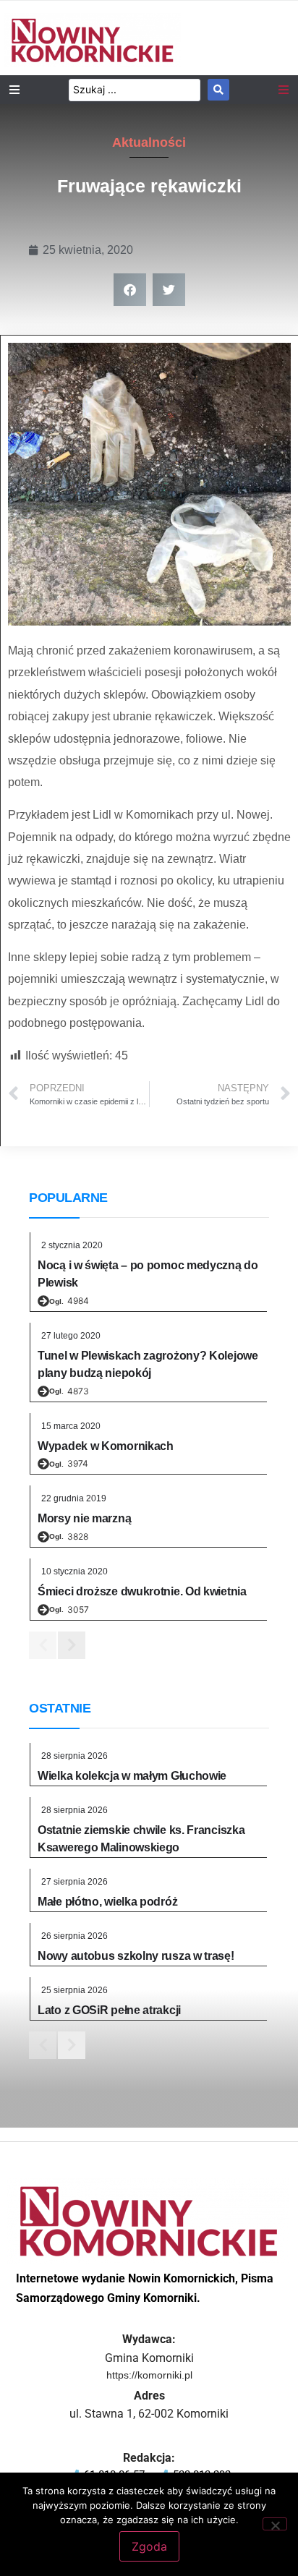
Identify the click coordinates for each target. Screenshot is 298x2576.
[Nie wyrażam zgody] (275, 2524)
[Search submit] (218, 90)
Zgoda (149, 2546)
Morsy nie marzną (84, 1518)
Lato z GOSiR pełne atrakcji (109, 2010)
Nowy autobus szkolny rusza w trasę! (136, 1956)
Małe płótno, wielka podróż (107, 1902)
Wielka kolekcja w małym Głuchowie (132, 1776)
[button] (130, 290)
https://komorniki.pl (149, 2375)
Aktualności (149, 142)
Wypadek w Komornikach (106, 1446)
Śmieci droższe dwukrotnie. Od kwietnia (142, 1591)
